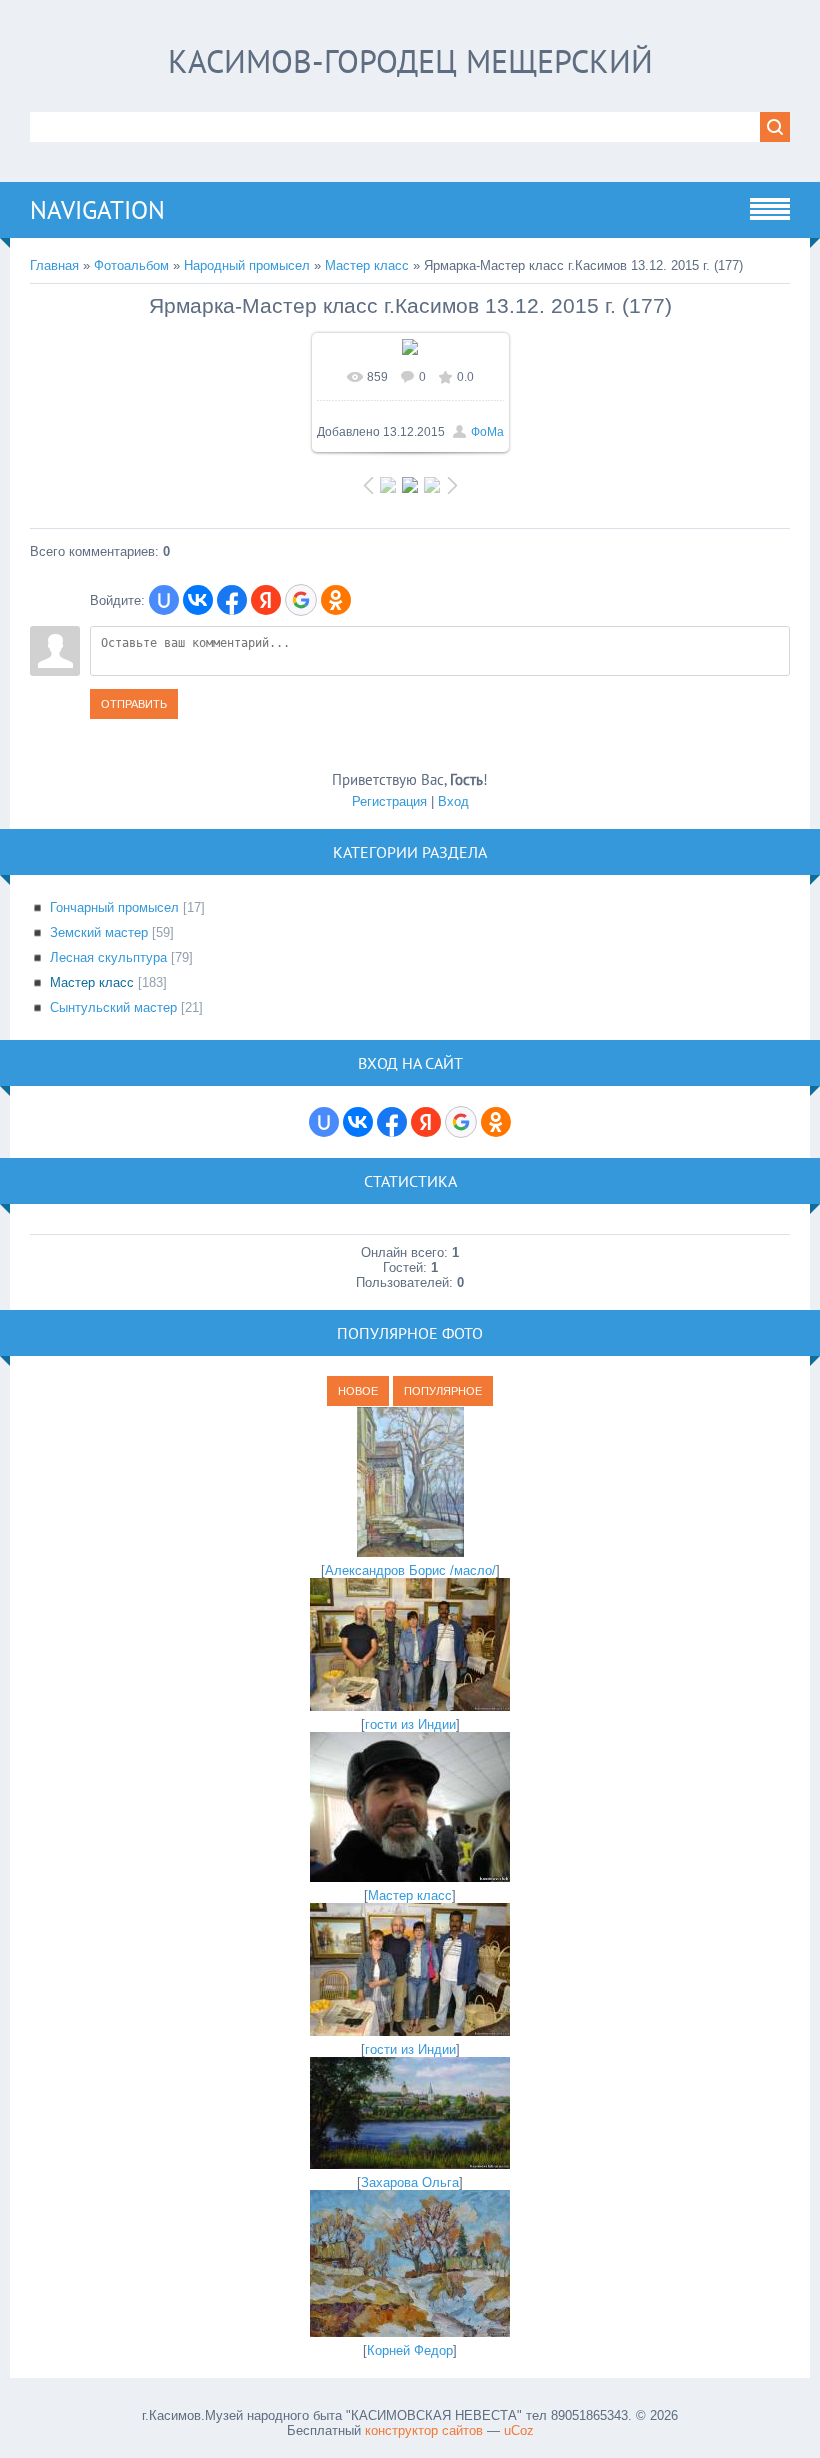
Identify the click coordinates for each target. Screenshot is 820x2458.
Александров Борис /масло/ (410, 1570)
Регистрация (389, 801)
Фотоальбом (131, 265)
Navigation (97, 210)
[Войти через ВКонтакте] (198, 600)
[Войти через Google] (301, 600)
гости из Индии (410, 1724)
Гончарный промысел (114, 907)
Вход (453, 801)
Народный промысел (247, 265)
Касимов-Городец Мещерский (410, 61)
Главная (54, 265)
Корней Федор (410, 2350)
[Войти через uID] (164, 600)
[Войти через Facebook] (232, 600)
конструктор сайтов (424, 2430)
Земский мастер (99, 932)
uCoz (519, 2430)
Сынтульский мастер (113, 1007)
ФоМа (487, 432)
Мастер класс (367, 265)
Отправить (134, 704)
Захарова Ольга (410, 2182)
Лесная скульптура (108, 957)
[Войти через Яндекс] (266, 600)
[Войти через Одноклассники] (336, 600)
